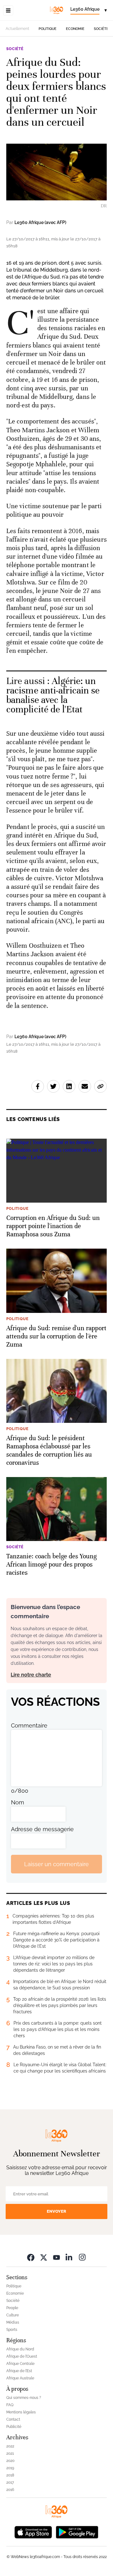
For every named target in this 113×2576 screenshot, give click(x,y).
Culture (13, 2315)
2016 (10, 2490)
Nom (18, 1802)
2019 (10, 2468)
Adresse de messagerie (42, 1829)
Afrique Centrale (20, 2364)
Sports (12, 2330)
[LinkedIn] (69, 2257)
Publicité (14, 2427)
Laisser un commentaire (56, 1864)
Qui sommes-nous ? (24, 2398)
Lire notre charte (31, 1675)
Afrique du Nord (20, 2349)
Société (101, 29)
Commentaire (29, 1725)
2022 (10, 2446)
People (12, 2308)
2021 (10, 2453)
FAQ (10, 2405)
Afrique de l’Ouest (22, 2356)
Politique (48, 29)
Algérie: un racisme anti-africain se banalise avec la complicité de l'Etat (53, 695)
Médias (13, 2322)
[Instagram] (82, 2257)
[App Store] (33, 2531)
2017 (10, 2482)
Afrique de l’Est (19, 2371)
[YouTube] (56, 2257)
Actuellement (17, 29)
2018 (10, 2475)
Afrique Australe (20, 2378)
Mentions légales (21, 2412)
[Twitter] (44, 2257)
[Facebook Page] (31, 2257)
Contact (13, 2419)
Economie (75, 29)
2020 (10, 2461)
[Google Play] (77, 2531)
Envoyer (56, 2211)
